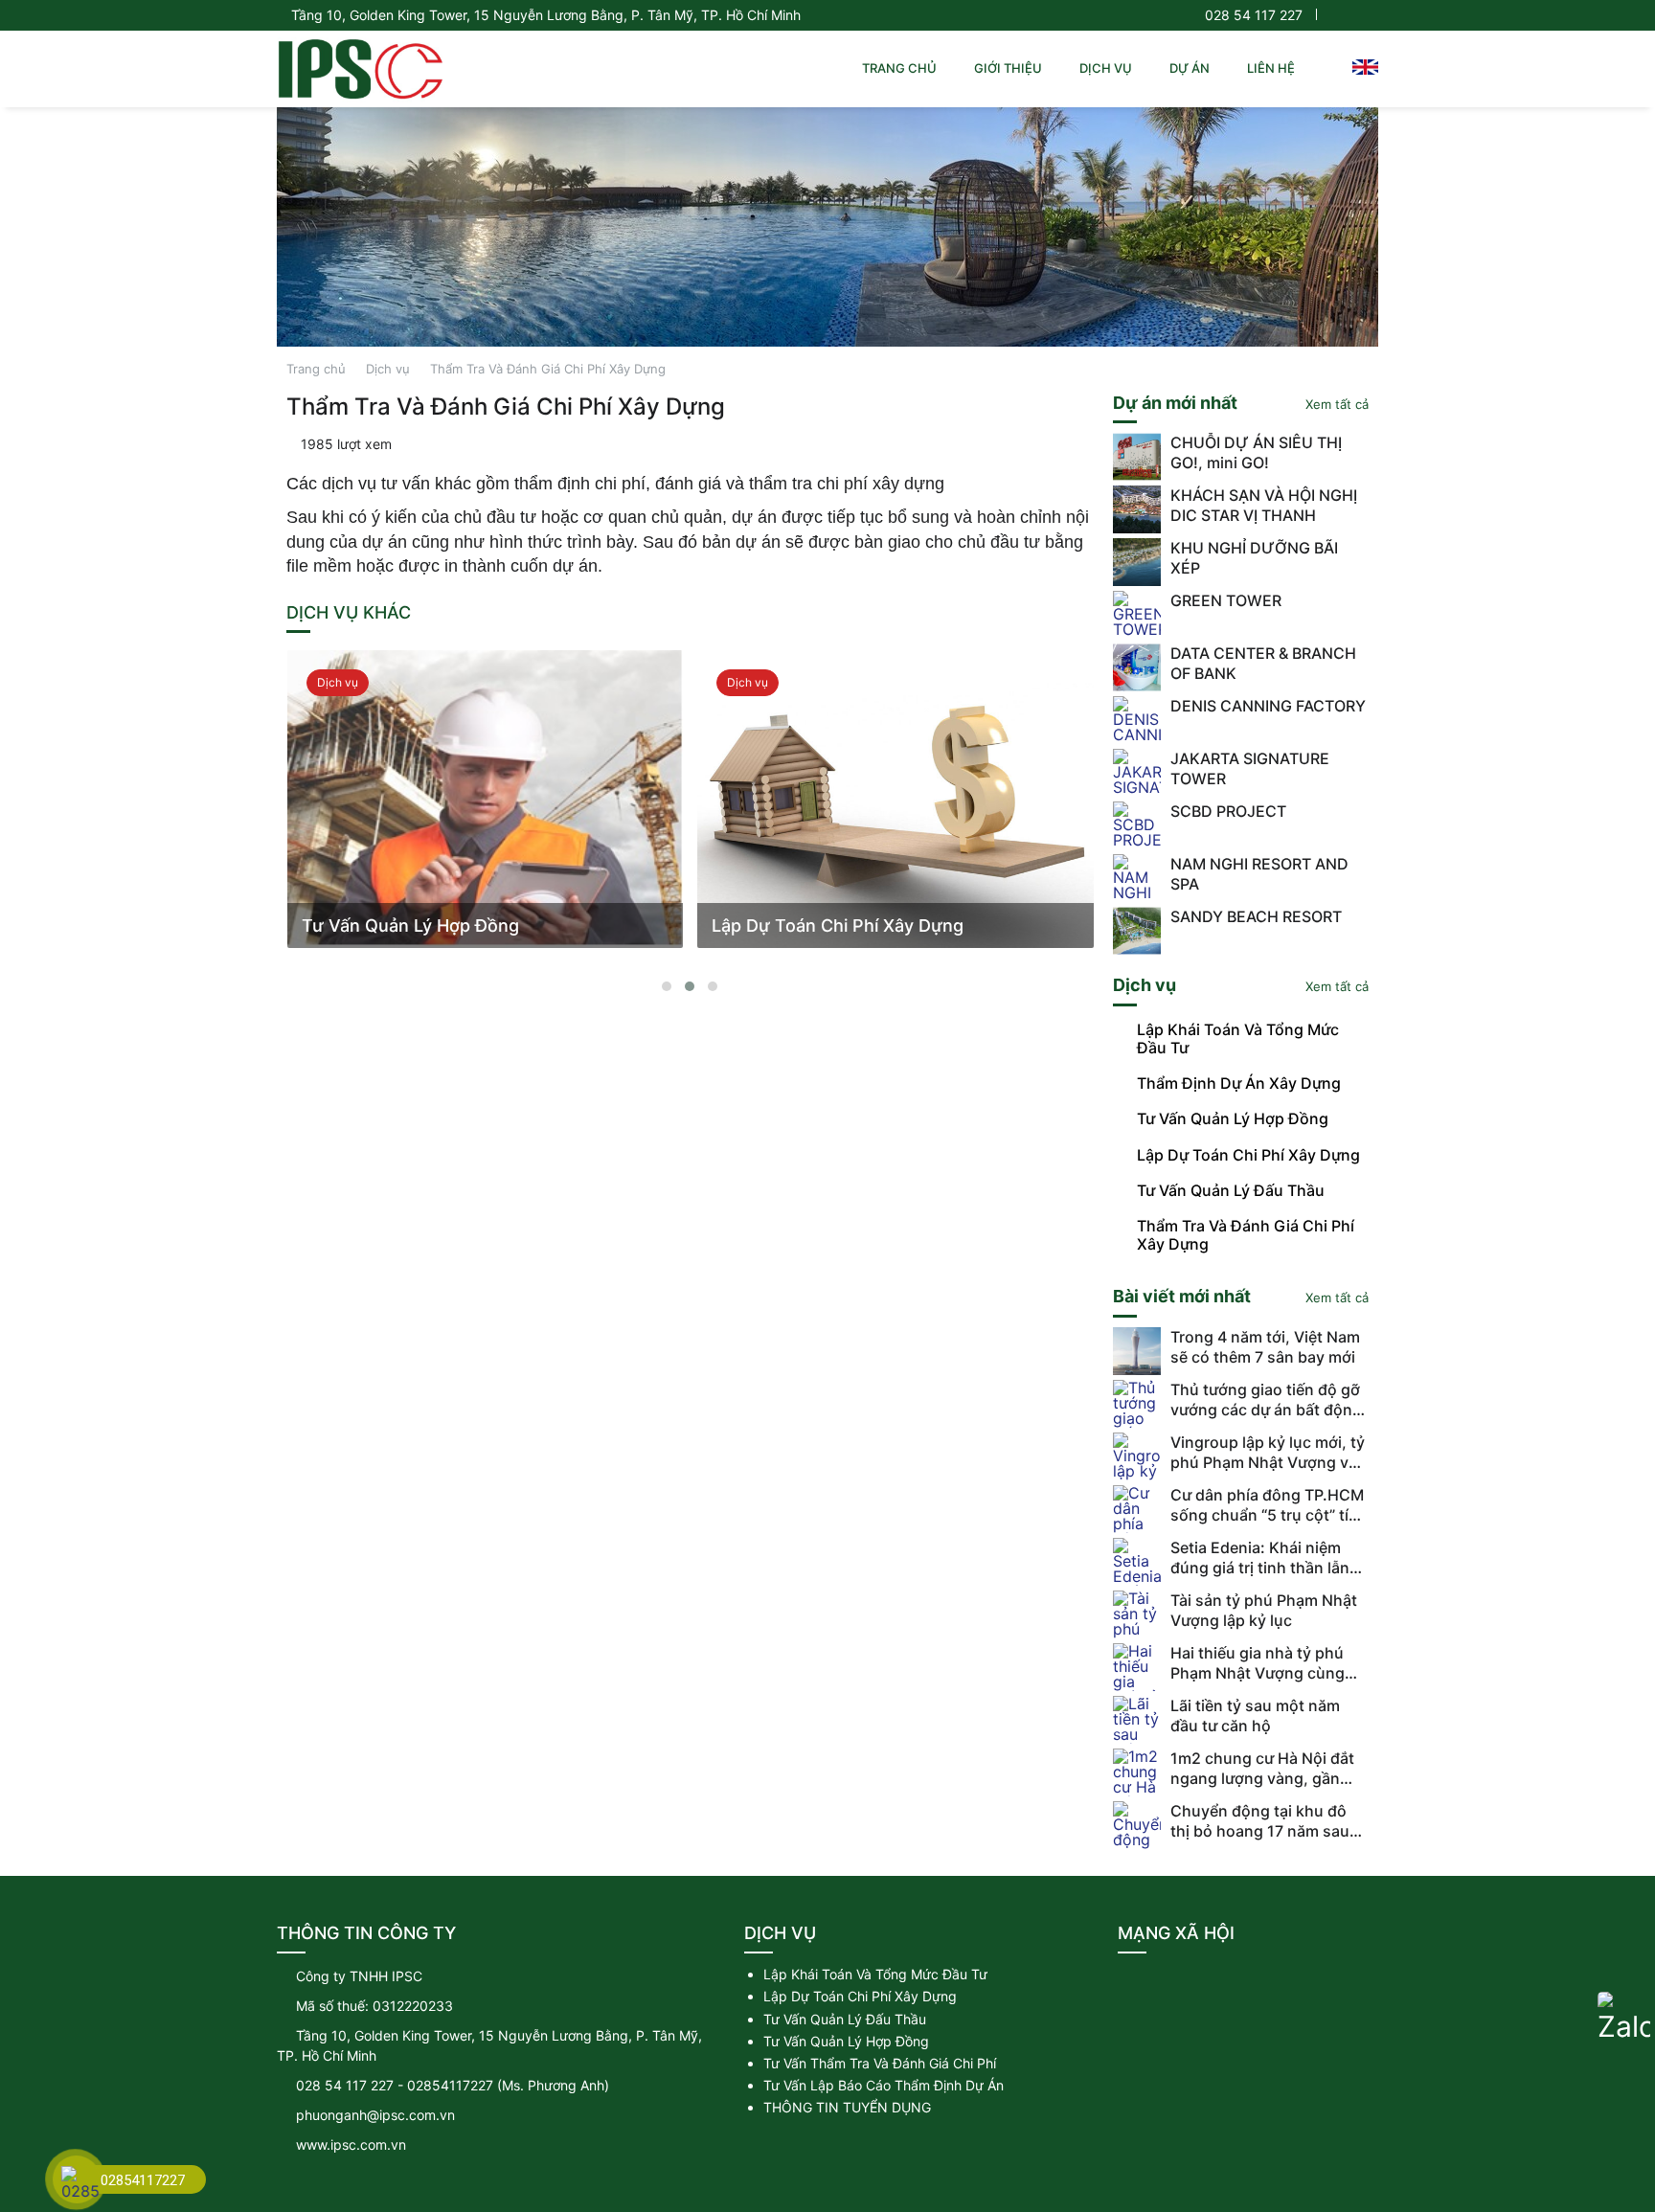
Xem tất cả (1335, 404)
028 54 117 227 (1254, 15)
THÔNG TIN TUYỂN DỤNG (847, 2107)
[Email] (1187, 1986)
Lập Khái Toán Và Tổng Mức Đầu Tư (875, 1974)
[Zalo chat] (1624, 2018)
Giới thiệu (1008, 68)
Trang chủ (899, 68)
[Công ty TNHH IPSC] (360, 69)
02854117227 (450, 2085)
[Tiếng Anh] (1365, 66)
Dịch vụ (1106, 68)
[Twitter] (1352, 15)
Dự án (1190, 68)
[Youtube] (1370, 15)
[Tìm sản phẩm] (1325, 68)
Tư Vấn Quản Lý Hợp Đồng (846, 2041)
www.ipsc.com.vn (351, 2144)
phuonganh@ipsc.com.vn (375, 2115)
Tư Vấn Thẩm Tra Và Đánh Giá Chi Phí (880, 2063)
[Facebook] (1332, 15)
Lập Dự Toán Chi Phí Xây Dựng (860, 1996)
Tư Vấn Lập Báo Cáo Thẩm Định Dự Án (884, 2085)
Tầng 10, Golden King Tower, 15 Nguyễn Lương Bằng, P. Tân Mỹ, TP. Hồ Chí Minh (546, 15)
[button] (667, 986)
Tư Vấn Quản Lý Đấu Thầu (845, 2019)
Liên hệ (1271, 68)
